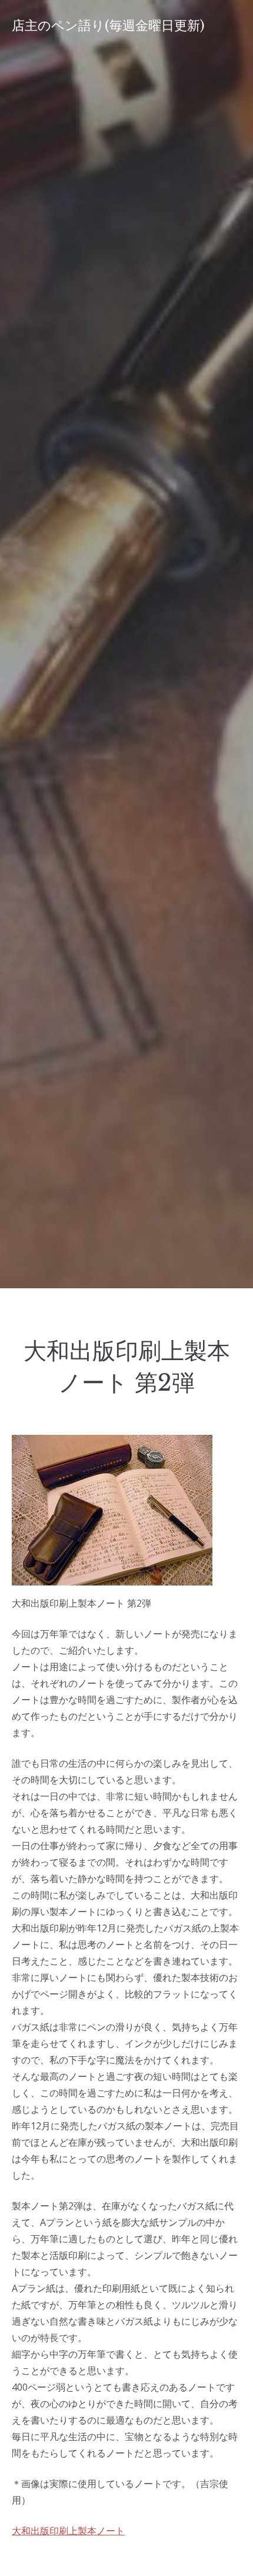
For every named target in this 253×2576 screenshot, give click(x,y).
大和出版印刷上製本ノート (68, 2531)
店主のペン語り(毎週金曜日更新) (108, 26)
